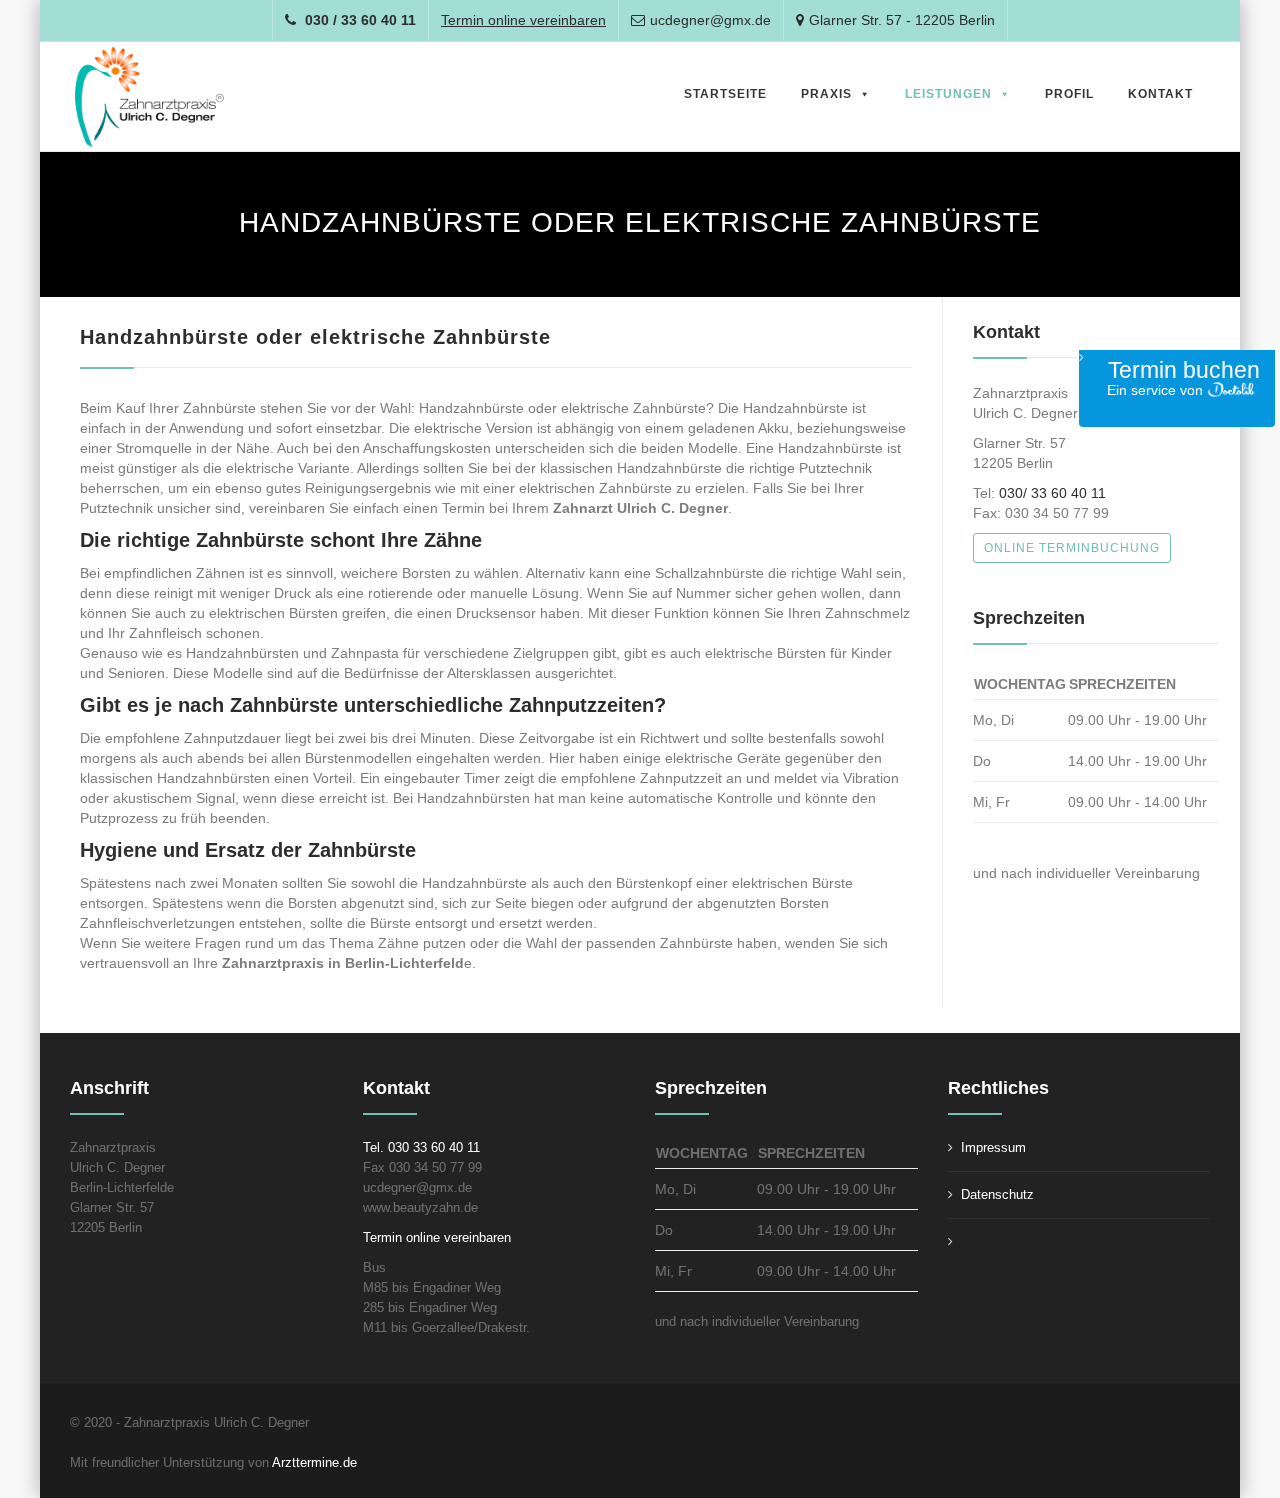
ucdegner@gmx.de (710, 20)
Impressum (993, 1147)
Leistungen (948, 94)
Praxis (826, 94)
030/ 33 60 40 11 (1052, 493)
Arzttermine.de (316, 1462)
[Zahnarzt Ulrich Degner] (149, 97)
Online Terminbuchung (1072, 548)
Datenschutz (997, 1194)
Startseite (725, 94)
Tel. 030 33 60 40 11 (421, 1147)
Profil (1069, 94)
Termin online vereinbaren (437, 1237)
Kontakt (1160, 94)
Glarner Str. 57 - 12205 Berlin (902, 20)
